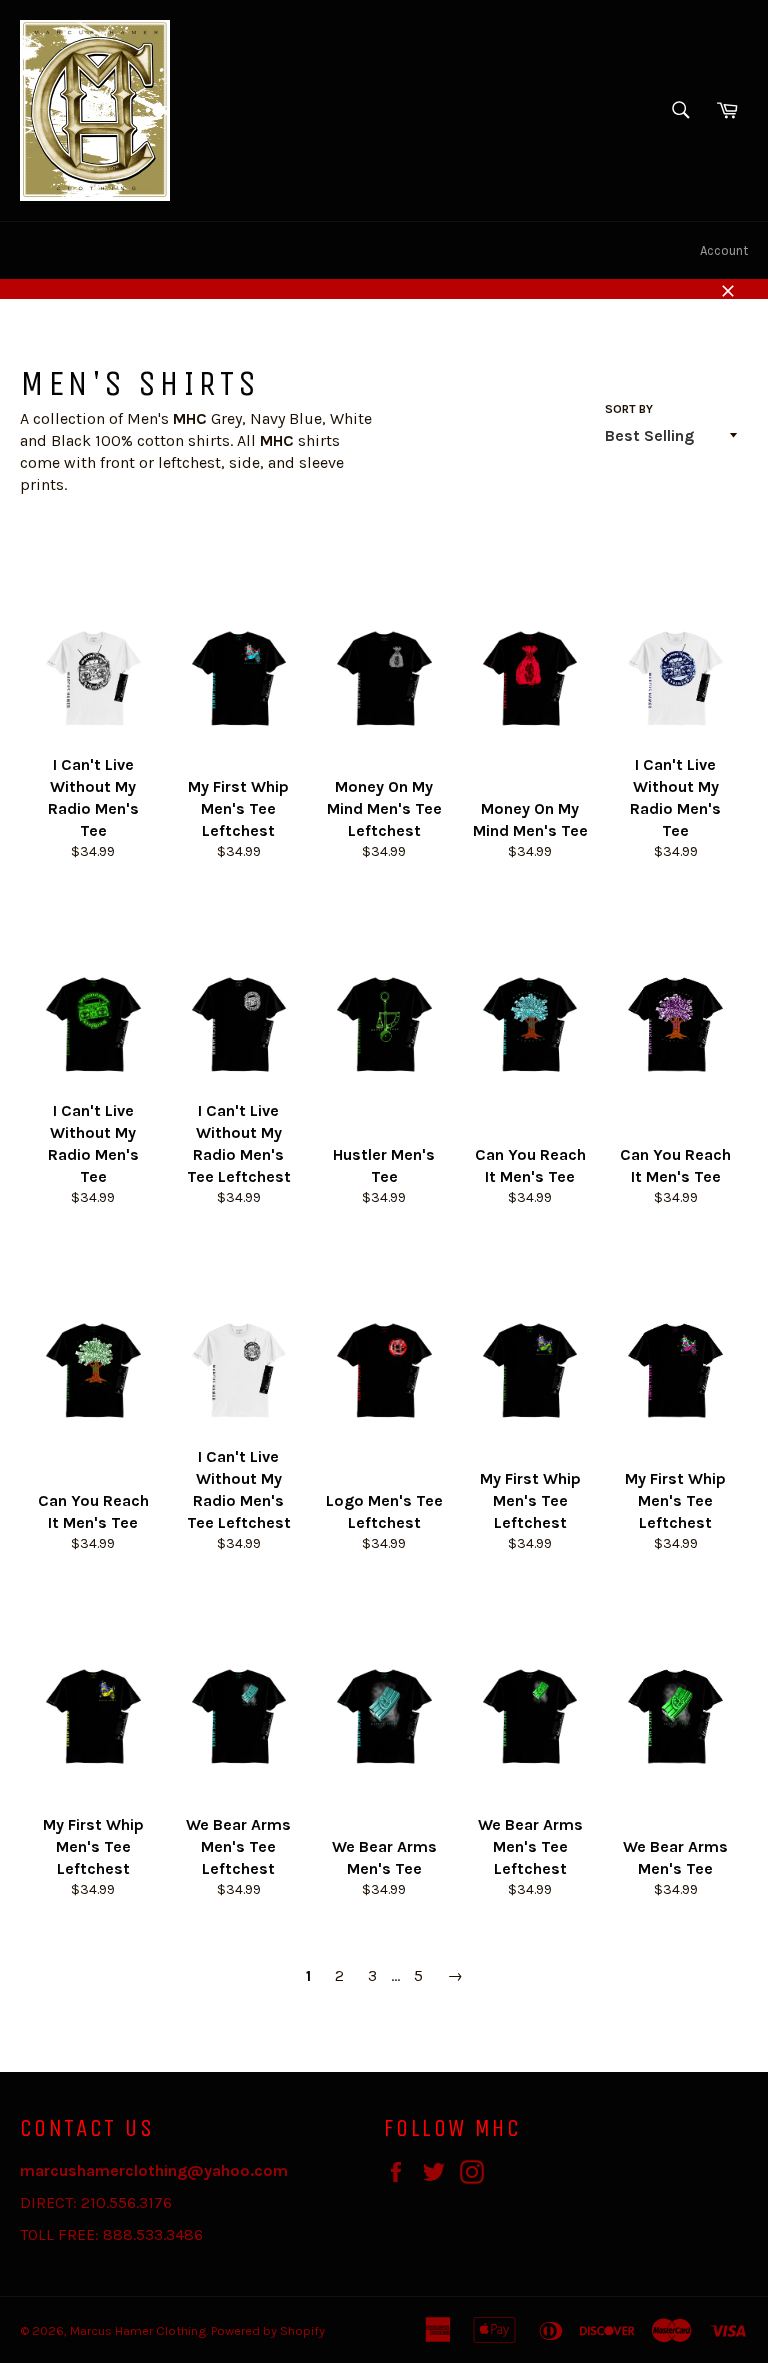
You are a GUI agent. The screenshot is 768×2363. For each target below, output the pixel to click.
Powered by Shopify (268, 2330)
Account (724, 250)
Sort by (629, 409)
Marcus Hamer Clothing (138, 2330)
